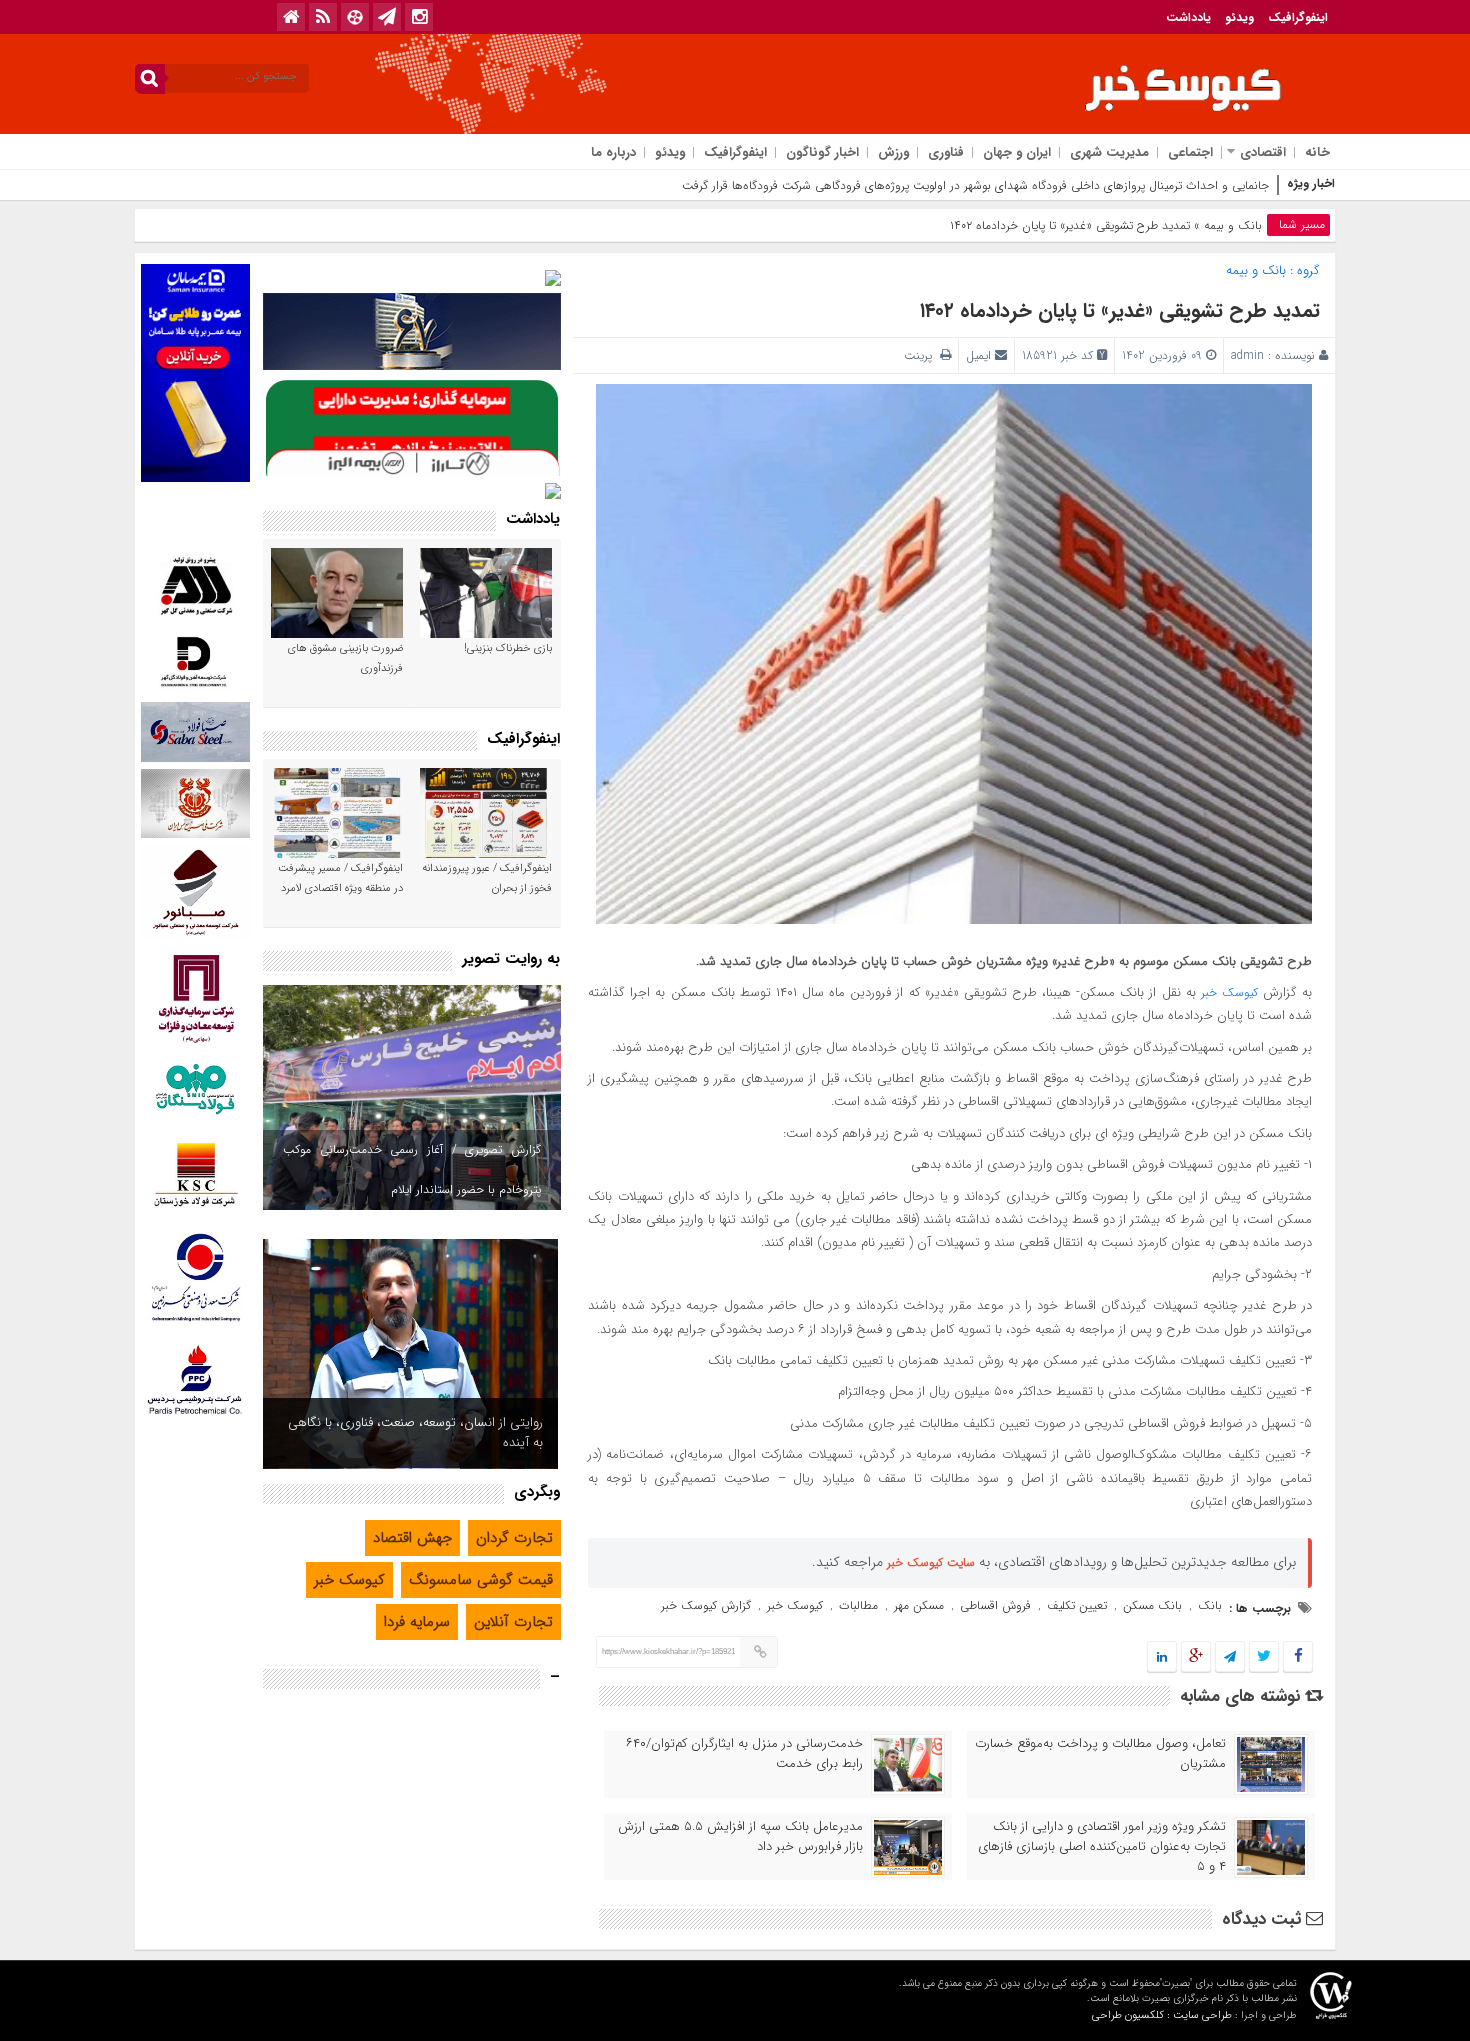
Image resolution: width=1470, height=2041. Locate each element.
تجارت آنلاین (513, 1622)
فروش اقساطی (995, 1605)
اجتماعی (1190, 152)
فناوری (946, 152)
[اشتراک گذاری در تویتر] (1264, 1657)
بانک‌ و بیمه (1233, 225)
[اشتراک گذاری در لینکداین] (1162, 1657)
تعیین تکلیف (1077, 1605)
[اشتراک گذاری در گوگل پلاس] (1196, 1657)
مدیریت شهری (1109, 152)
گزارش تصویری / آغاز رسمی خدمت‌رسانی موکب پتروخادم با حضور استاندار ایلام (412, 1169)
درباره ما (613, 152)
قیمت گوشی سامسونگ (481, 1580)
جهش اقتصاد (412, 1538)
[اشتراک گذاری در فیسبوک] (1297, 1657)
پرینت (922, 355)
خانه (1317, 152)
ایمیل (978, 355)
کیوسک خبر (1229, 992)
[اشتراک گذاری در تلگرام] (1230, 1657)
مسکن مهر (919, 1605)
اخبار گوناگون (822, 152)
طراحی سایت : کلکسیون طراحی (1162, 2015)
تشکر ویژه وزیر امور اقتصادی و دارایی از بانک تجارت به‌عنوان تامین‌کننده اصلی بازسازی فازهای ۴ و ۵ (1102, 1847)
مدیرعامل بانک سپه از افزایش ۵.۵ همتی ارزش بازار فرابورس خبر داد (740, 1837)
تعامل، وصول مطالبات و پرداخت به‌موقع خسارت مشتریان (1100, 1754)
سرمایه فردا (417, 1622)
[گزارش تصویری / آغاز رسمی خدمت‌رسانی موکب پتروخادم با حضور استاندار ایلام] (412, 1097)
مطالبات (858, 1605)
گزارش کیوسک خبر (706, 1605)
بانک (1210, 1605)
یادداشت (1188, 17)
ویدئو (1239, 17)
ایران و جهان (1017, 152)
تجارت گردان (514, 1538)
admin (1247, 355)
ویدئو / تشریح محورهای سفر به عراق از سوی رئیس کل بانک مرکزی (424, 1432)
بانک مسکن (1152, 1605)
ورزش (893, 152)
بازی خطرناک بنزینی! (508, 648)
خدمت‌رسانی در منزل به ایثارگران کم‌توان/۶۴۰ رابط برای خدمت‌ (744, 1754)
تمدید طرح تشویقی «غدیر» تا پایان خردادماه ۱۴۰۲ (1120, 310)
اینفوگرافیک (1298, 17)
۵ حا (1258, 185)
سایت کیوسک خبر (931, 1562)
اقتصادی (1263, 152)
